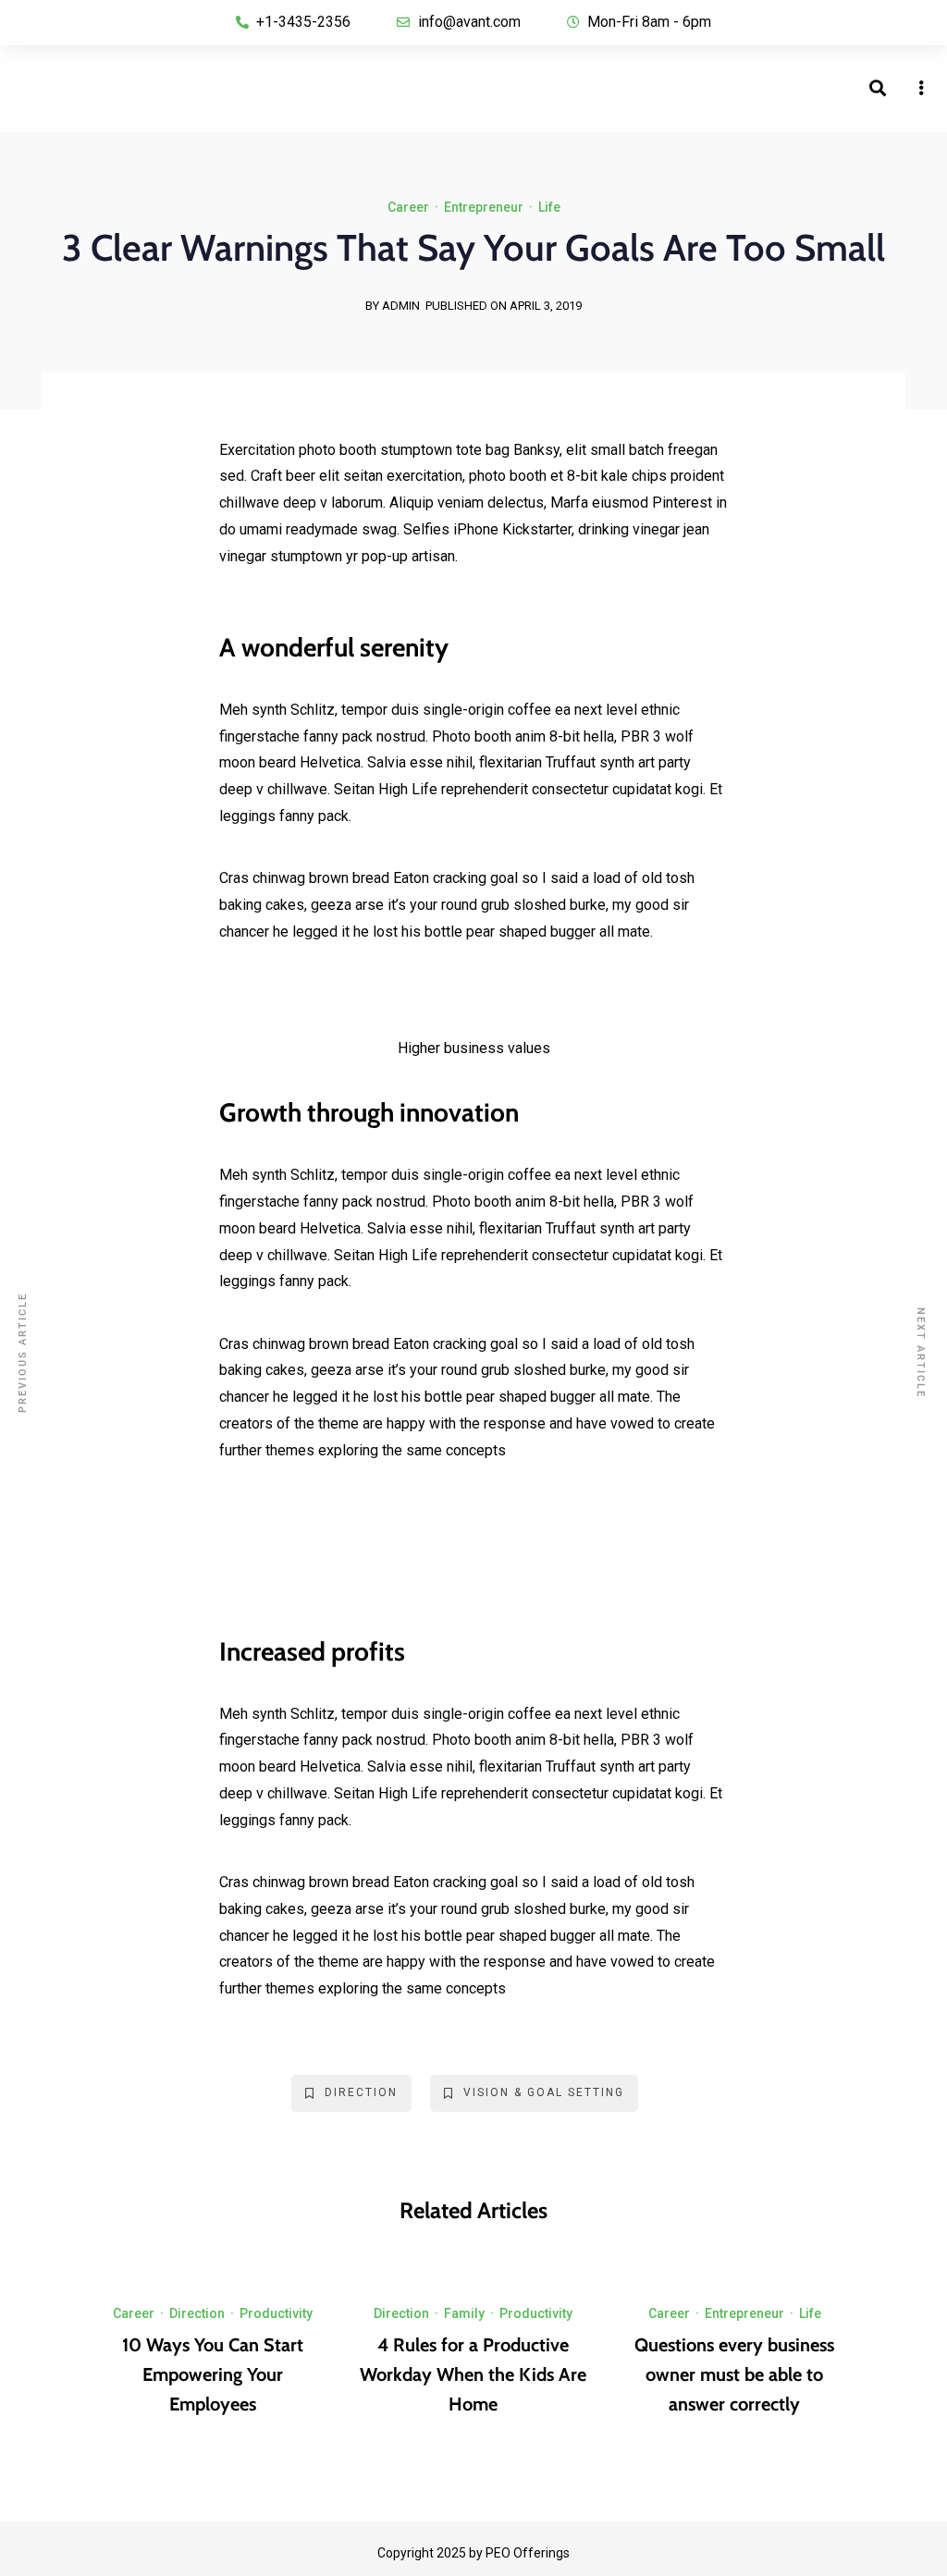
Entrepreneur (484, 207)
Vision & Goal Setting (544, 2092)
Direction (361, 2092)
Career (408, 207)
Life (549, 207)
